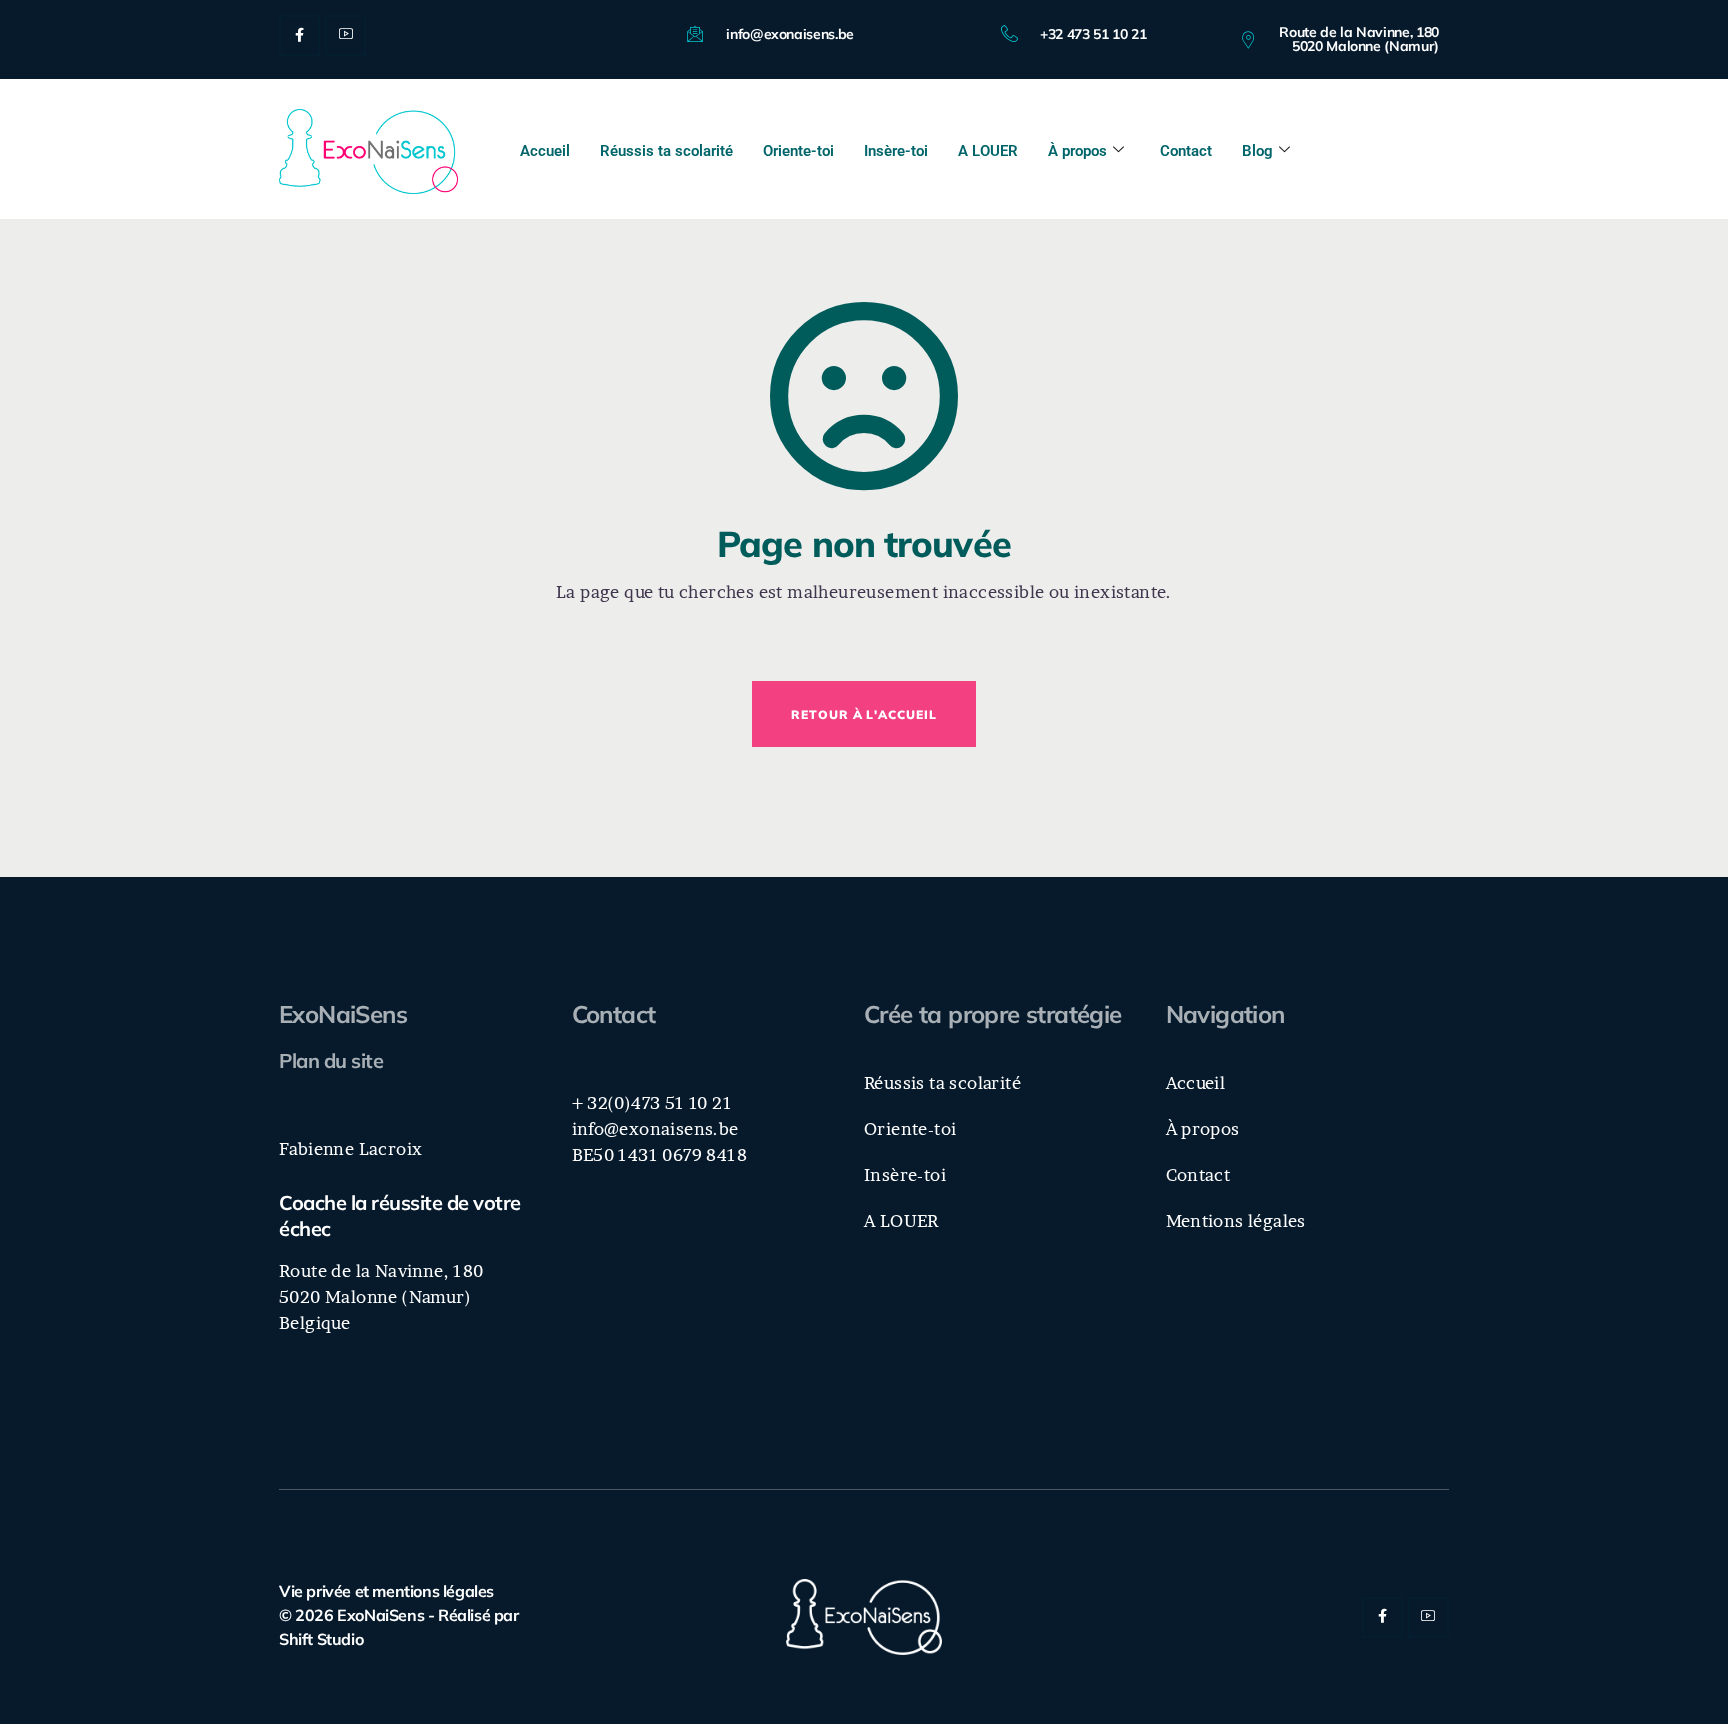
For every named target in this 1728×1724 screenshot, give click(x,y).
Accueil (545, 151)
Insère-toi (896, 151)
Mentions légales (1236, 1220)
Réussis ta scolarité (666, 151)
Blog (1257, 151)
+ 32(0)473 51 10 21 (652, 1102)
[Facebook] (299, 35)
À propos (1077, 151)
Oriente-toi (798, 151)
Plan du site (331, 1060)
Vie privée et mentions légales (386, 1591)
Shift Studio (321, 1639)
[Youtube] (345, 35)
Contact (1186, 151)
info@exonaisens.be (655, 1128)
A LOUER (988, 151)
